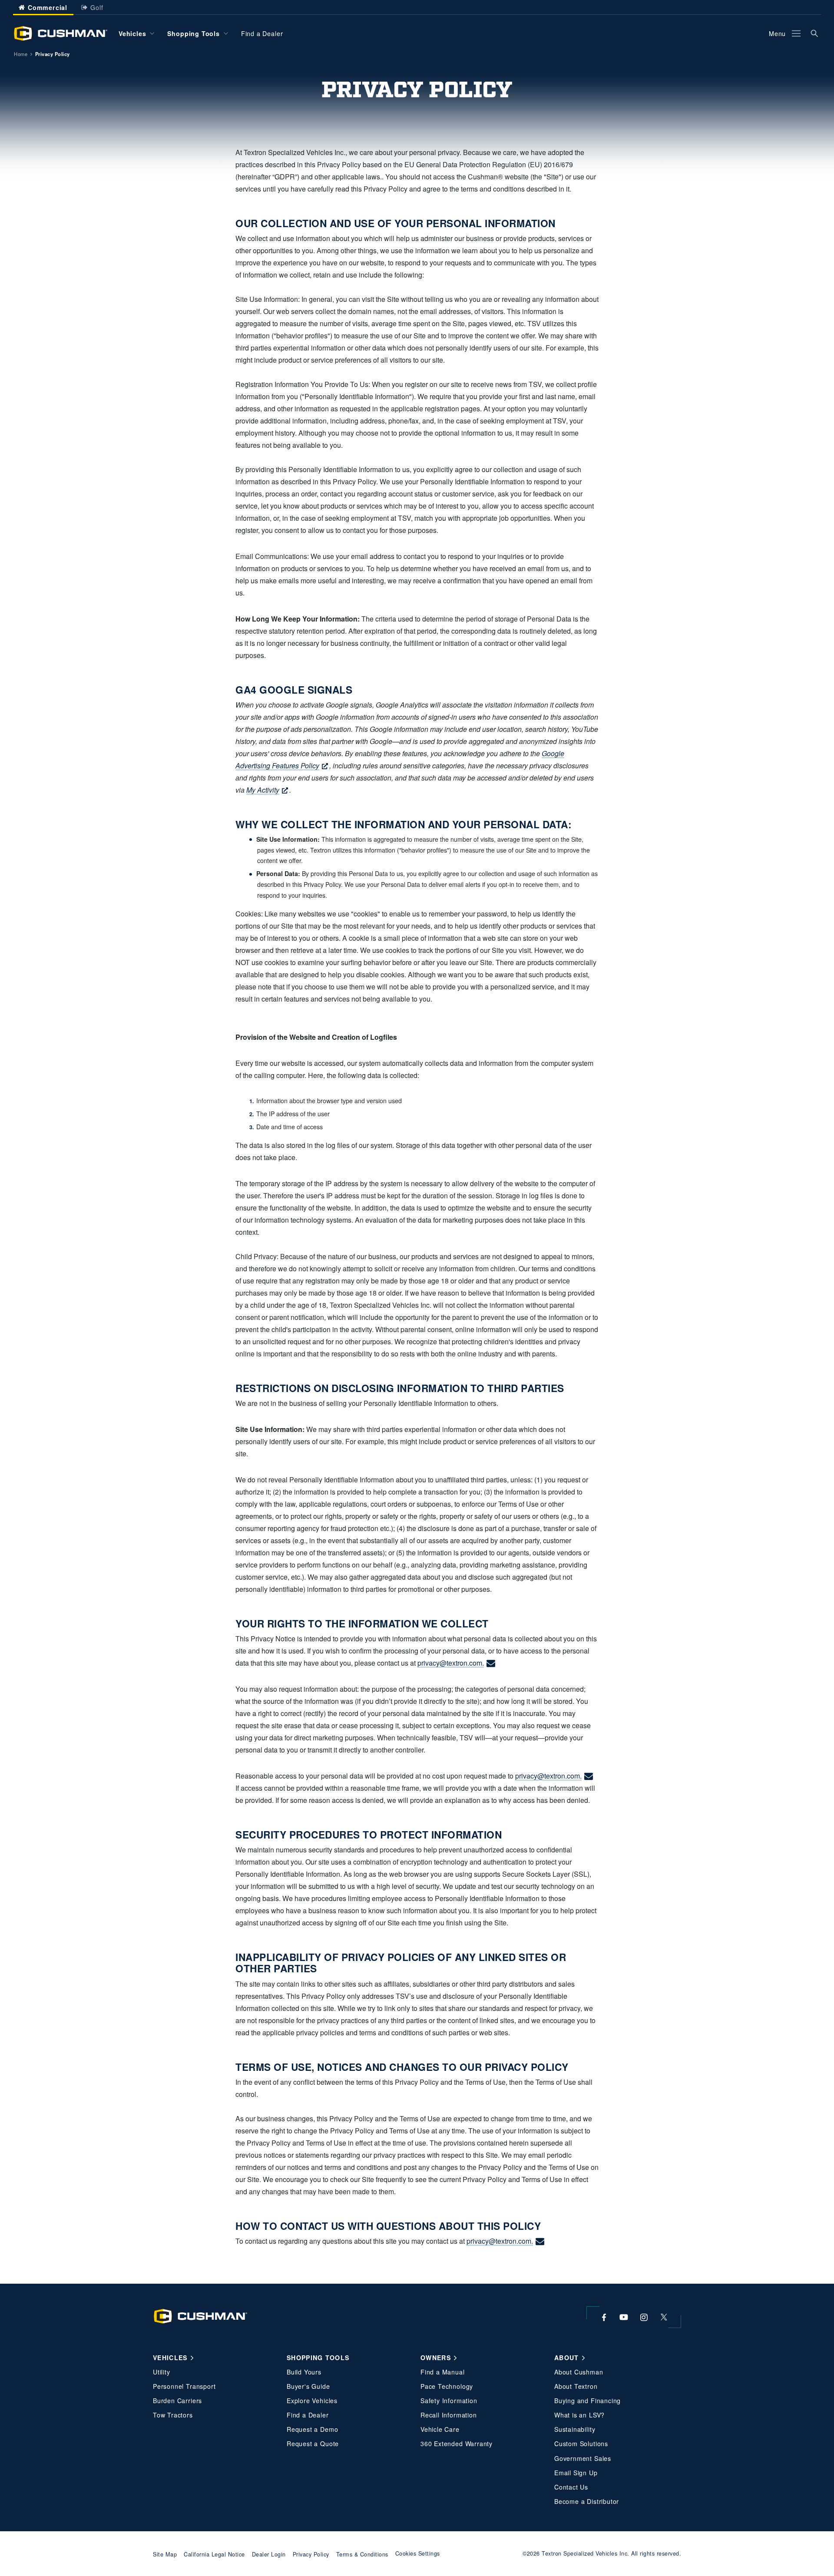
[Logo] (60, 33)
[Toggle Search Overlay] (814, 33)
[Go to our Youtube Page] (624, 2317)
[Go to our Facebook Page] (604, 2317)
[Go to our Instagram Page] (644, 2317)
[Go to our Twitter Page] (664, 2317)
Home (21, 54)
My (263, 790)
